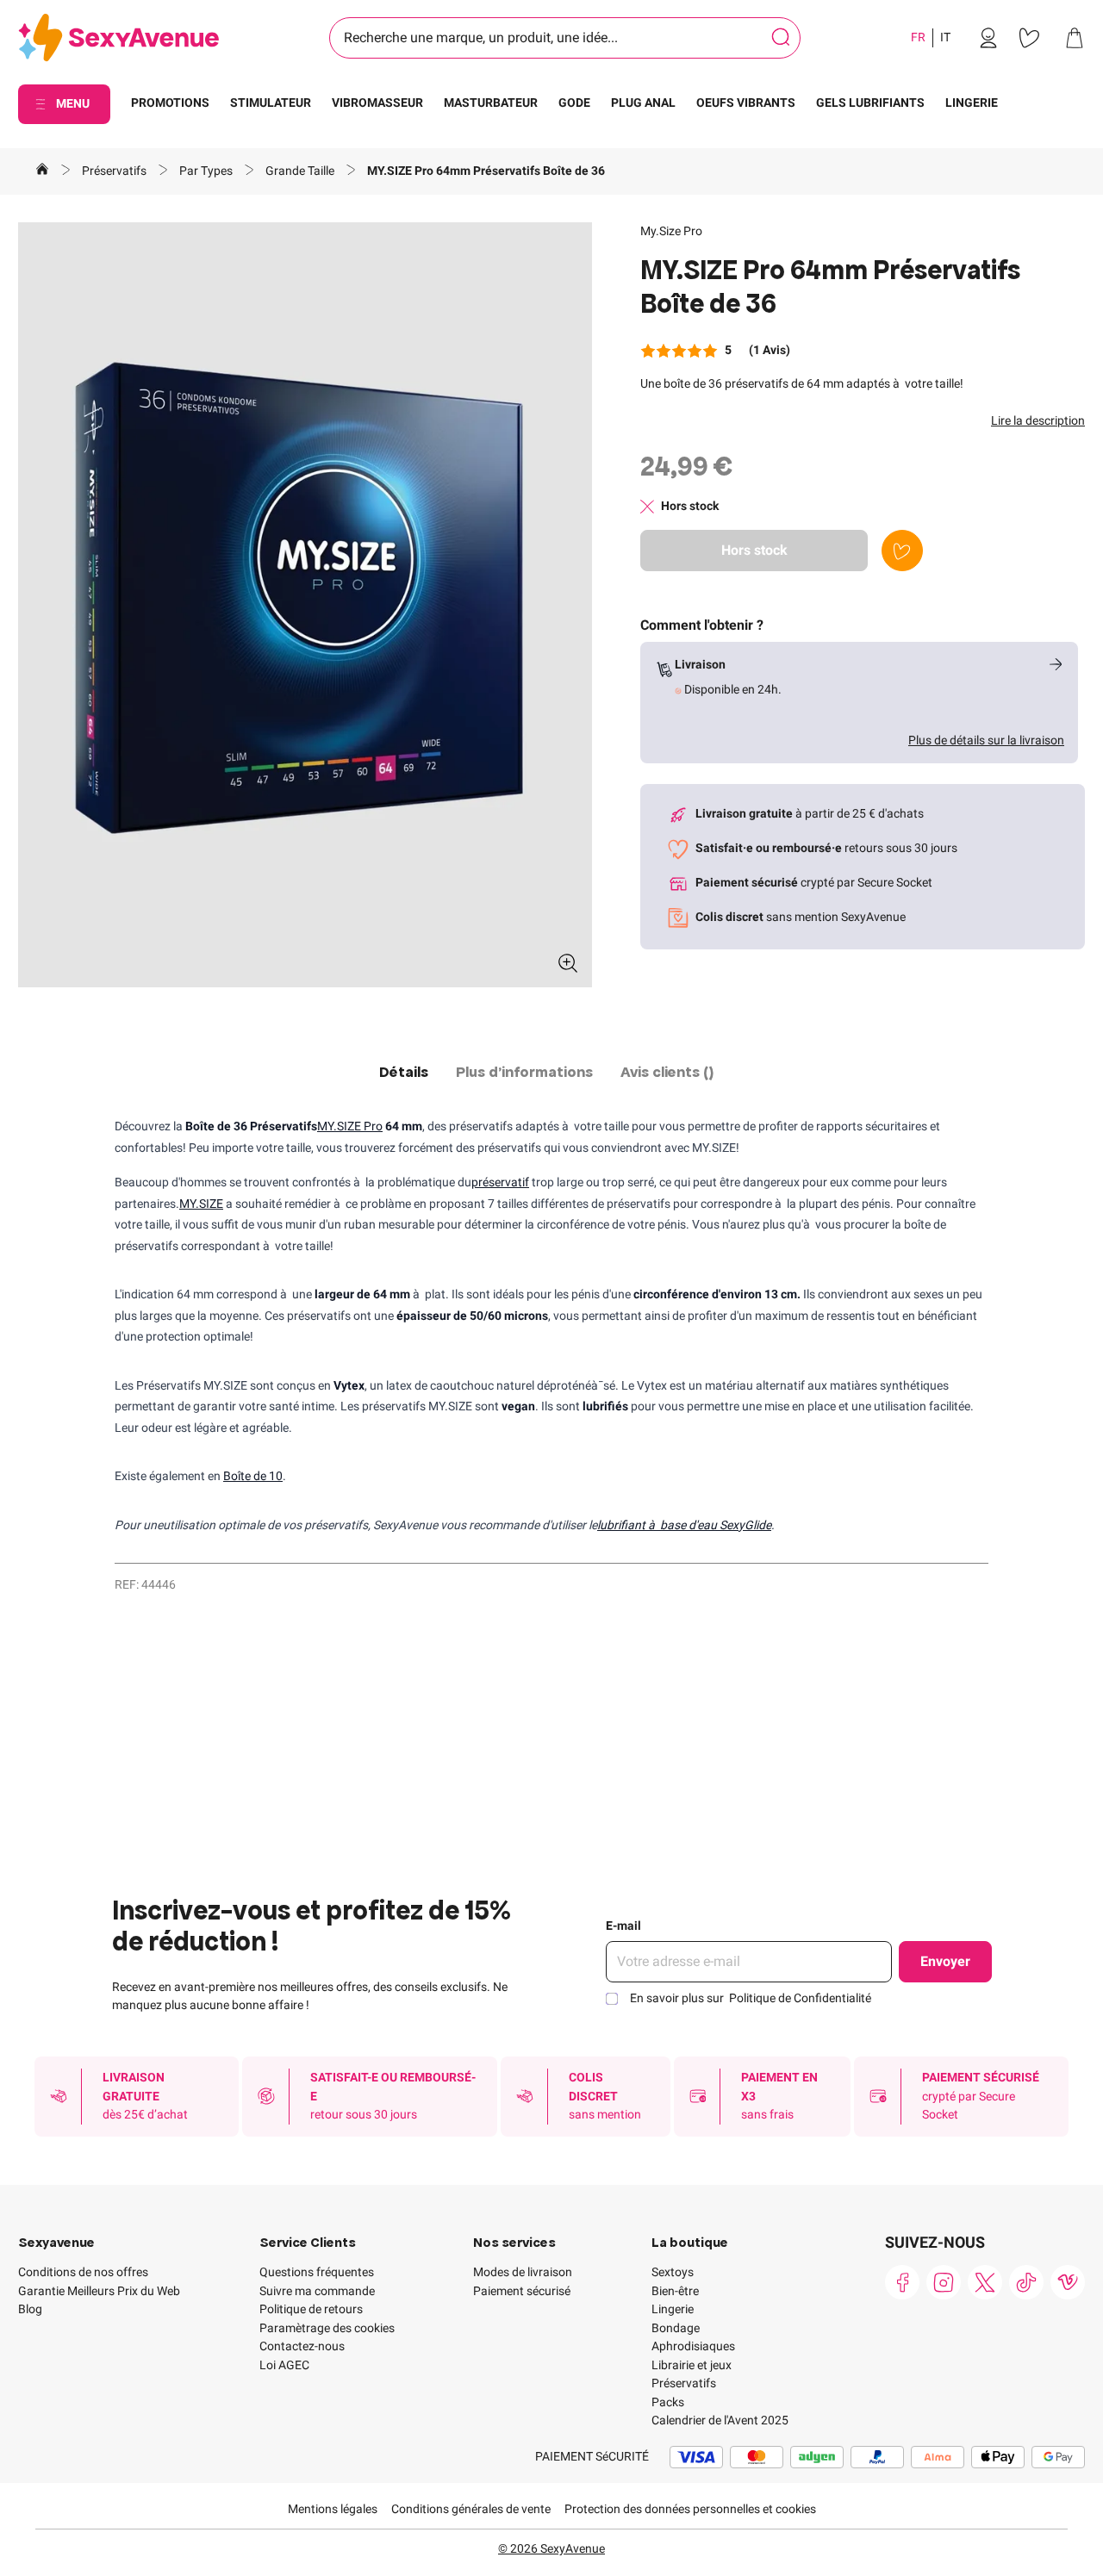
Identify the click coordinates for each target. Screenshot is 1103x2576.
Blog (30, 2309)
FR (918, 37)
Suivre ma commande (317, 2291)
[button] (305, 605)
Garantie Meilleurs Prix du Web (99, 2291)
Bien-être (675, 2291)
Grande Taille (301, 171)
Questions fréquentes (317, 2272)
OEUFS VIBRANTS (746, 103)
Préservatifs (115, 171)
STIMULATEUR (271, 103)
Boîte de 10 (253, 1476)
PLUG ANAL (643, 103)
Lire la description (1038, 420)
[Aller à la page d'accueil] (42, 171)
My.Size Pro (671, 231)
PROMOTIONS (170, 103)
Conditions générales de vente (471, 2509)
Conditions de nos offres (83, 2272)
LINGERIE (972, 103)
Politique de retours (311, 2309)
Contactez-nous (302, 2346)
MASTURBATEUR (491, 103)
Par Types (207, 171)
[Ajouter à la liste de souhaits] (902, 551)
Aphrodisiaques (693, 2346)
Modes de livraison (523, 2272)
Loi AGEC (284, 2365)
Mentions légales (333, 2509)
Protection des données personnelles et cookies (690, 2509)
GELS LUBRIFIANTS (870, 103)
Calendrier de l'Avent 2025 (720, 2420)
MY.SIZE (201, 1204)
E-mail (623, 1926)
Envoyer (945, 1961)
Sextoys (673, 2272)
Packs (668, 2402)
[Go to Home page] (118, 38)
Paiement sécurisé (522, 2291)
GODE (574, 103)
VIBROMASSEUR (377, 103)
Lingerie (673, 2309)
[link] (988, 38)
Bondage (676, 2328)
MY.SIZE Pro (350, 1126)
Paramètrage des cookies (327, 2328)
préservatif (500, 1182)
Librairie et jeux (692, 2365)
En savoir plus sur (751, 1998)
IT (945, 37)
